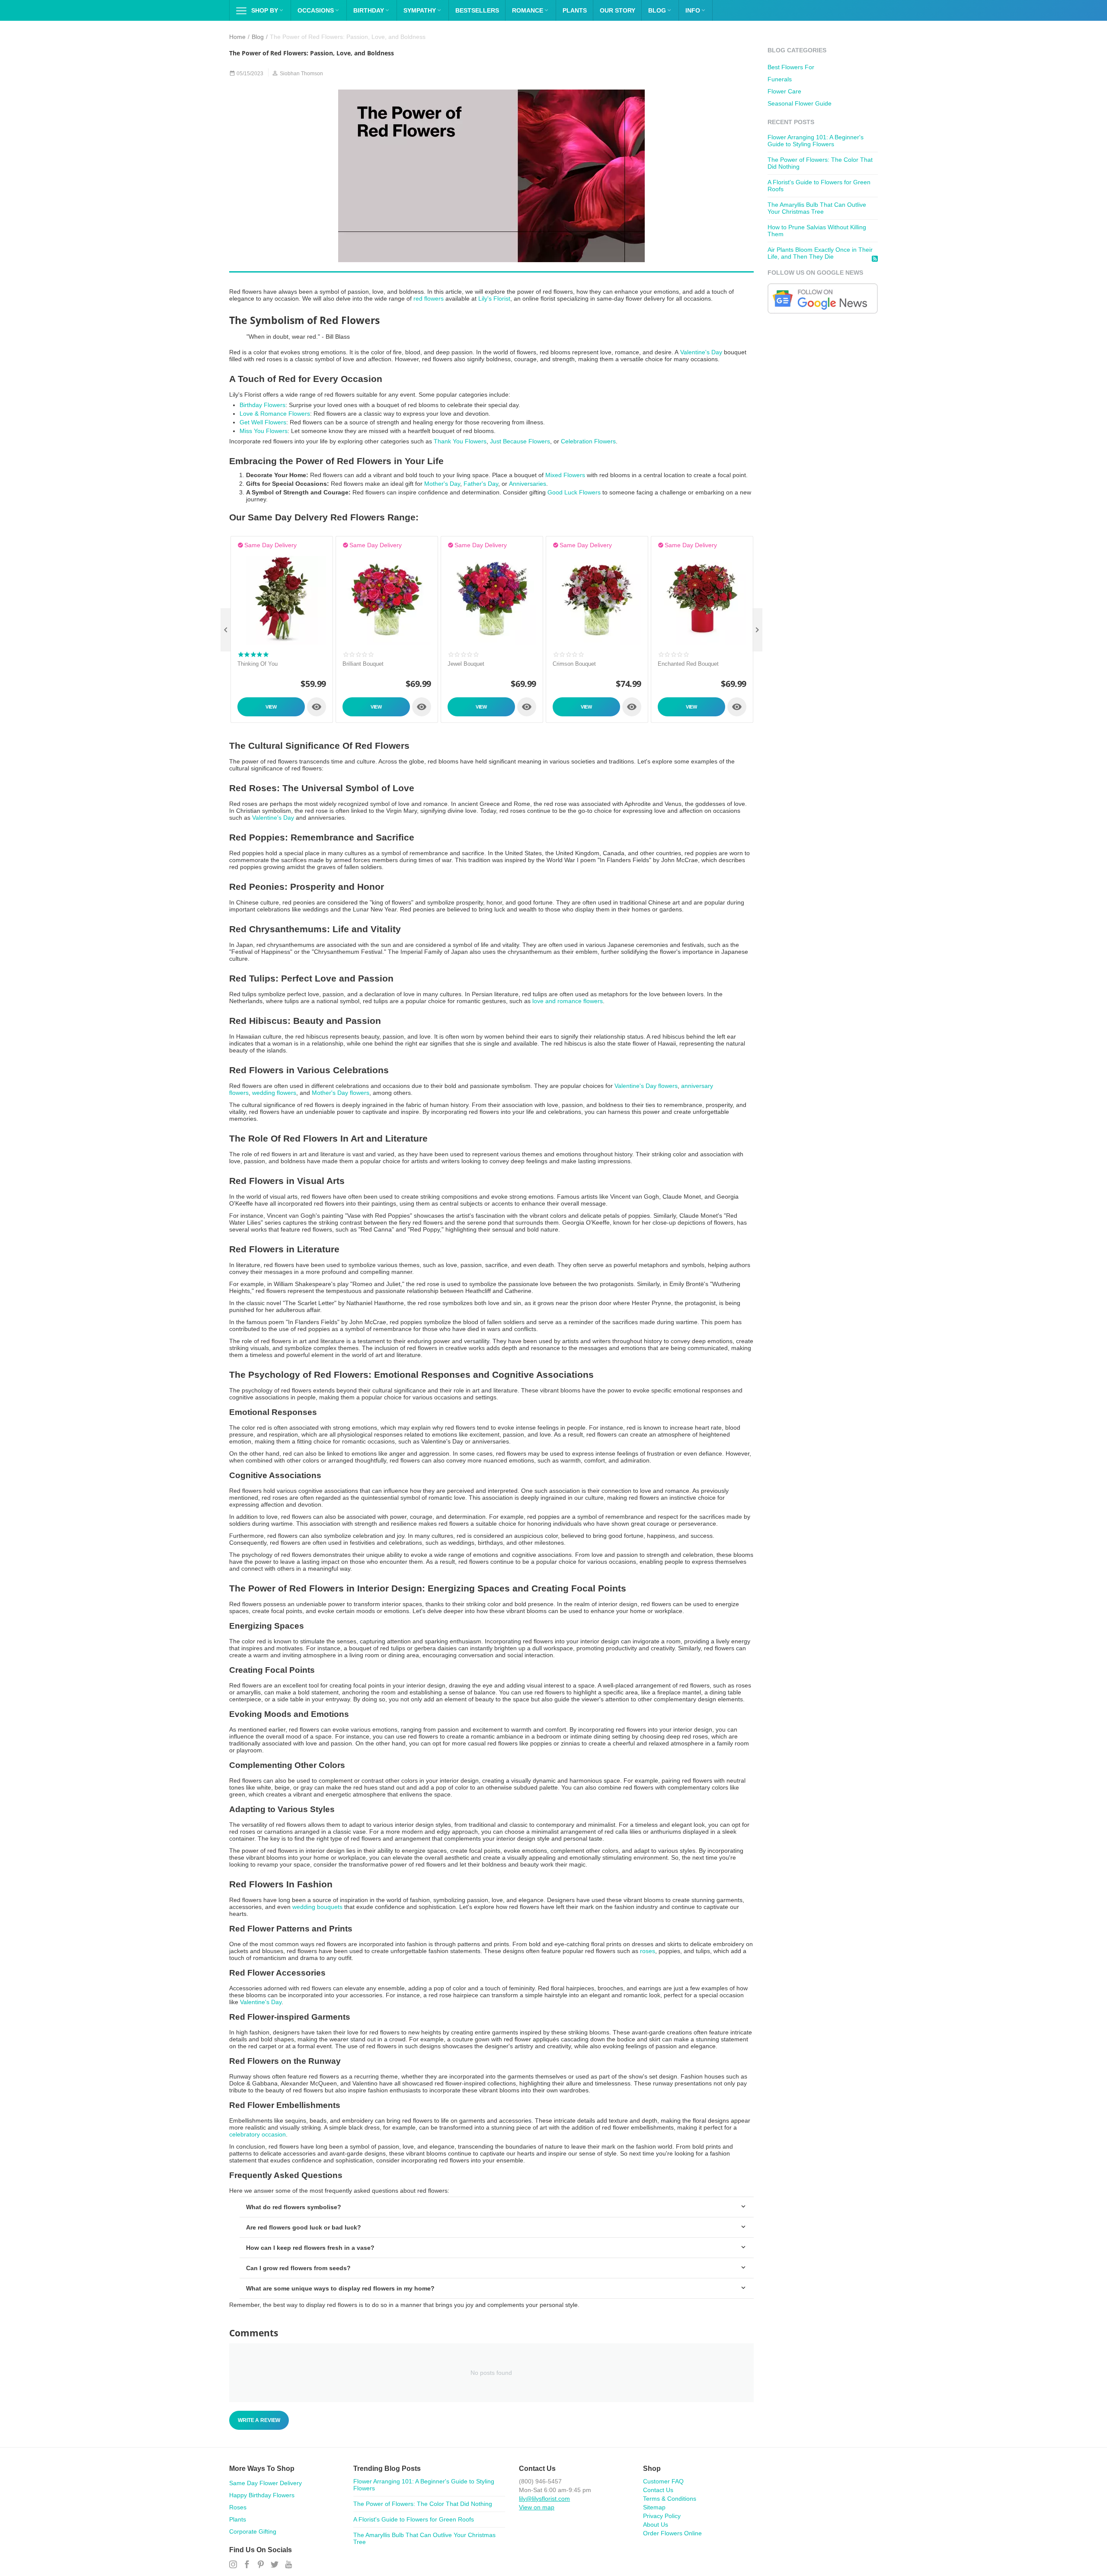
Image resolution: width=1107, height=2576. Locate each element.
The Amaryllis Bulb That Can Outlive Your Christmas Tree (817, 208)
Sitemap (654, 2507)
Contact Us (658, 2490)
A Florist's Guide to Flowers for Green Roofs (414, 2519)
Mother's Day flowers (341, 1093)
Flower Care (784, 91)
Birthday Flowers (262, 405)
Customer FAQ (663, 2481)
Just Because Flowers (520, 441)
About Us (656, 2525)
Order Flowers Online (672, 2533)
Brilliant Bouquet (363, 664)
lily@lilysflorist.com (544, 2499)
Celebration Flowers (588, 441)
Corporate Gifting (253, 2531)
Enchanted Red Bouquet (688, 664)
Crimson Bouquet (574, 664)
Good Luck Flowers (574, 492)
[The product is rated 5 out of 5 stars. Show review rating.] (253, 654)
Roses (238, 2507)
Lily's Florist (494, 298)
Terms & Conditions (670, 2499)
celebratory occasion (258, 2134)
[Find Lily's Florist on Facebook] (247, 2565)
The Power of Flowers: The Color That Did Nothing (423, 2504)
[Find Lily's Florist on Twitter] (275, 2565)
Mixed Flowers (565, 475)
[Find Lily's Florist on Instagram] (233, 2565)
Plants (238, 2519)
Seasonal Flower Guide (800, 103)
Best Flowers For (791, 67)
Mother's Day (442, 484)
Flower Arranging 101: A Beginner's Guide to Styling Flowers (816, 141)
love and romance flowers (568, 1001)
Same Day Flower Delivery (266, 2483)
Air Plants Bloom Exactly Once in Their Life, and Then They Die (820, 253)
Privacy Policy (662, 2516)
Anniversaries (528, 484)
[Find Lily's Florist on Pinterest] (261, 2565)
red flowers (429, 298)
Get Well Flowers (263, 422)
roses (648, 1951)
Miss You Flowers (264, 431)
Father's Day (481, 484)
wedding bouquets (317, 1907)
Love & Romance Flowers (275, 414)
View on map (537, 2507)
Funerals (780, 79)
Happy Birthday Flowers (262, 2495)
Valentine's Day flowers (646, 1086)
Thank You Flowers (460, 441)
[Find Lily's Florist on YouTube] (288, 2565)
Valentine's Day (701, 352)
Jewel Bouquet (466, 664)
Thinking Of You (258, 664)
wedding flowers (274, 1093)
